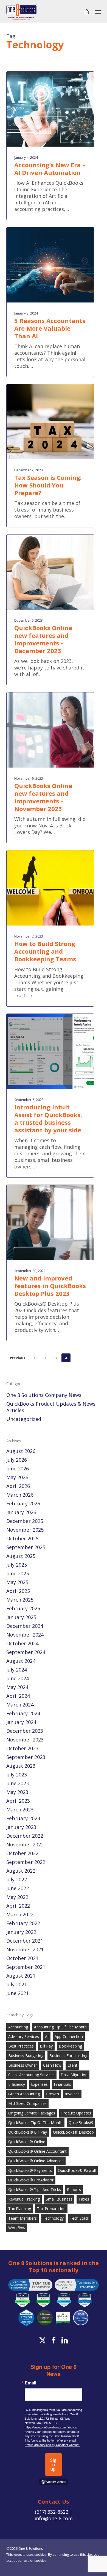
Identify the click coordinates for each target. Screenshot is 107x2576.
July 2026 (17, 1460)
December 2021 (25, 1941)
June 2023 (18, 1783)
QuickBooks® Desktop (73, 2132)
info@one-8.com (54, 2518)
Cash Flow (52, 2065)
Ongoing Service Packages (32, 2113)
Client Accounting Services (31, 2075)
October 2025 (22, 1538)
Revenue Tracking (24, 2199)
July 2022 (17, 1879)
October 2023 (22, 1748)
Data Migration (74, 2075)
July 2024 (17, 1670)
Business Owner (23, 2065)
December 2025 (25, 1521)
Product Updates (76, 2113)
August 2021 (21, 1976)
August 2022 (21, 1871)
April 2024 (18, 1696)
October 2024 (22, 1643)
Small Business (59, 2199)
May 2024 (17, 1687)
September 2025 (26, 1547)
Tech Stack (79, 2218)
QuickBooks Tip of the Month (35, 2123)
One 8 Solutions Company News (44, 1395)
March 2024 (20, 1705)
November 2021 (25, 1949)
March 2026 (20, 1495)
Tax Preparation (51, 2209)
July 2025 (17, 1565)
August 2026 (21, 1451)
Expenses (39, 2084)
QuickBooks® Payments (30, 2170)
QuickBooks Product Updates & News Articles (51, 1407)
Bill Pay (46, 2046)
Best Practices (21, 2046)
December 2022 (25, 1836)
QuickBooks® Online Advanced (36, 2161)
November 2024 (25, 1635)
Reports (74, 2189)
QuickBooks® (81, 2123)
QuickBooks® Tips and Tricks (35, 2189)
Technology (53, 2218)
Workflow (17, 2228)
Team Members (22, 2218)
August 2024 (21, 1661)
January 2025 (21, 1617)
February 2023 (23, 1818)
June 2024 (18, 1678)
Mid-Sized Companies (27, 2103)
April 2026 (18, 1486)
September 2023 (26, 1757)
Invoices (72, 2094)
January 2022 (21, 1932)
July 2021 (17, 1984)
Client (72, 2065)
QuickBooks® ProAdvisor (31, 2180)
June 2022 (18, 1888)
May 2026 (17, 1477)
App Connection (69, 2036)
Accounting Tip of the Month (60, 2027)
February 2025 (23, 1608)
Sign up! (53, 2465)
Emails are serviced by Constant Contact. (52, 2445)
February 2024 (23, 1713)
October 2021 (22, 1958)
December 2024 (25, 1626)
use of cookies (35, 2561)
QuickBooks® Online (27, 2142)
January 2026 (21, 1512)
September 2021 (26, 1967)
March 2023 (20, 1810)
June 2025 (18, 1573)
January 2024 (21, 1722)
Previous (18, 1358)
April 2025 (18, 1591)
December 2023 (25, 1731)
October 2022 (22, 1853)
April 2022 (18, 1906)
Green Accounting (24, 2094)
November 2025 (25, 1530)
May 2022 (17, 1897)
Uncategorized (24, 1419)
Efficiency (17, 2084)
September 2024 (26, 1652)
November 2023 (25, 1740)
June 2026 (18, 1468)
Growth (52, 2094)
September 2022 (26, 1862)
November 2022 (25, 1844)
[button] (98, 12)
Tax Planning (20, 2209)
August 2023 (21, 1766)
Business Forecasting (68, 2056)
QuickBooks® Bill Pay (28, 2132)
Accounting (18, 2027)
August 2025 (21, 1556)
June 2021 (18, 1993)
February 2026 (23, 1503)
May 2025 (17, 1582)
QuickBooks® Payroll (77, 2170)
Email (30, 2383)
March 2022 (20, 1914)
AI (47, 2036)
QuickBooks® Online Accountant (37, 2151)
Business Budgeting (26, 2056)
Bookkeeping (70, 2046)
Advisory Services (24, 2036)
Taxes (84, 2199)
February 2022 (23, 1923)
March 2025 (20, 1600)
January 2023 (21, 1827)
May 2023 (17, 1792)
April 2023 (18, 1801)
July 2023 (17, 1775)
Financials (62, 2084)
